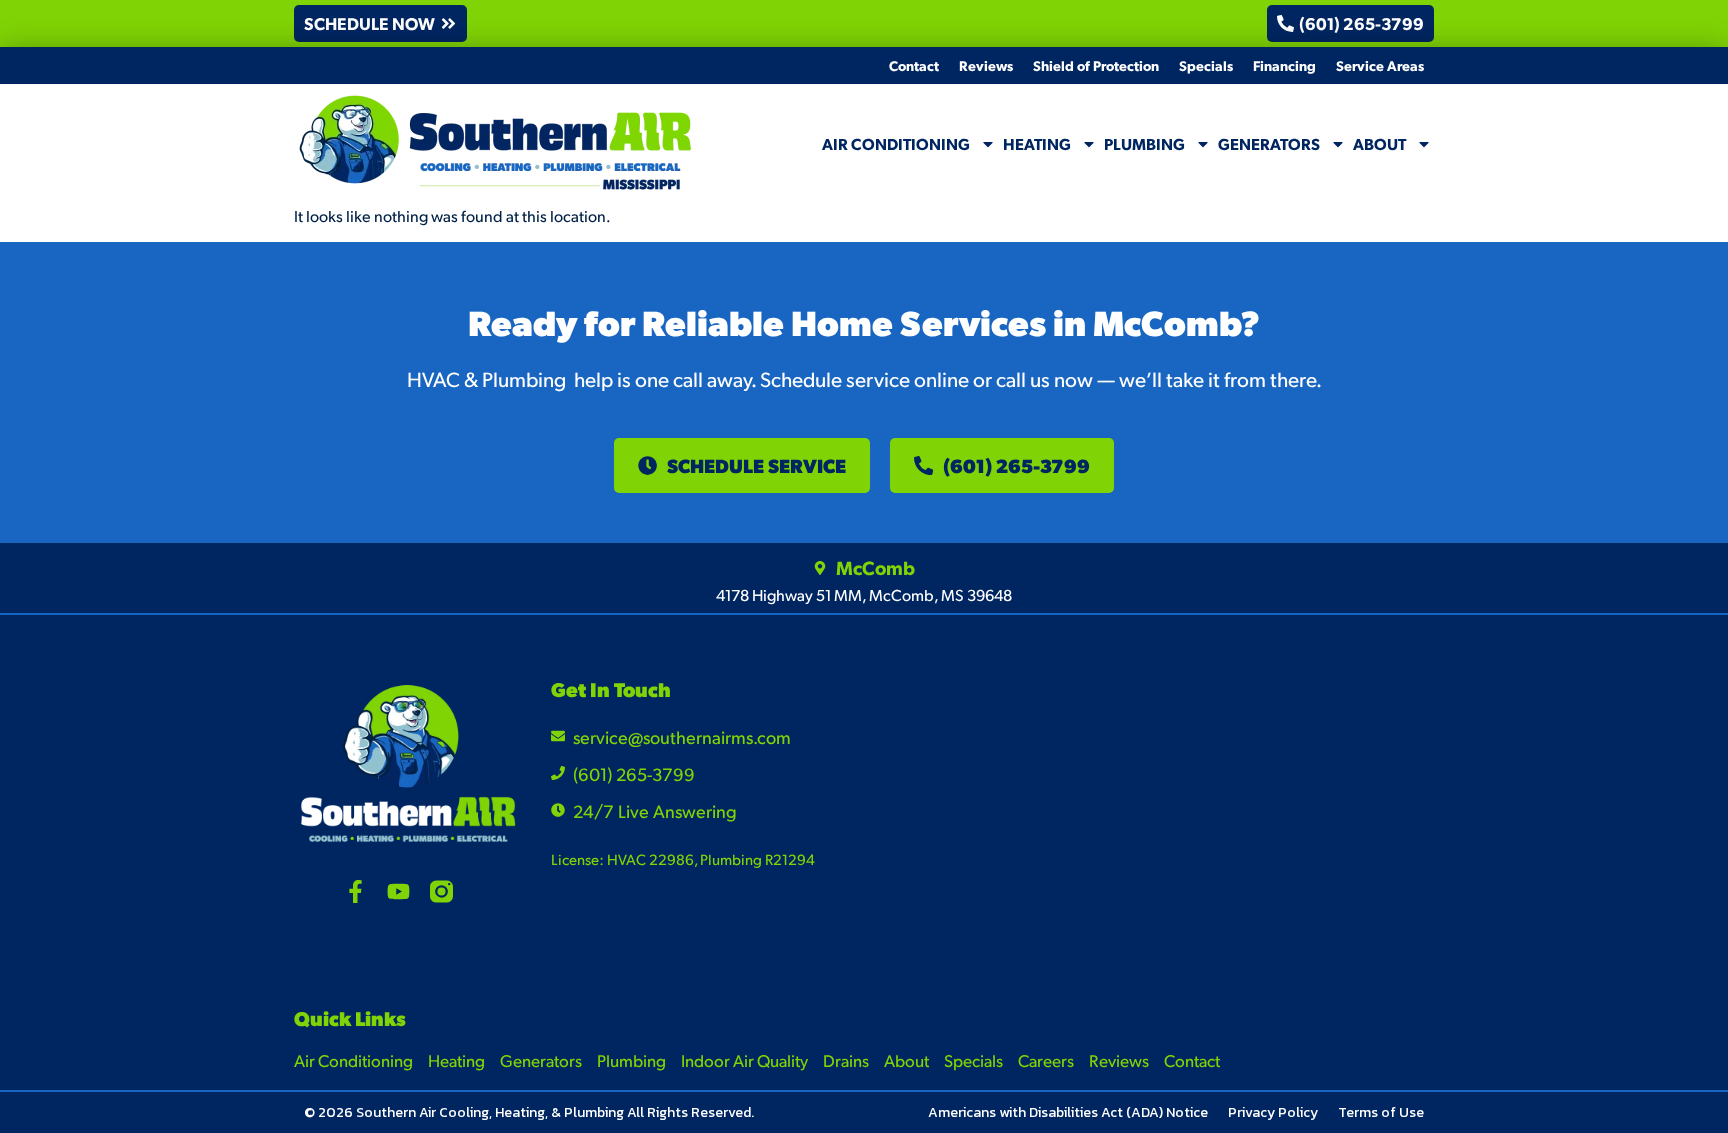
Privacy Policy (1273, 1112)
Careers (1046, 1060)
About (1379, 143)
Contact (914, 65)
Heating (1037, 143)
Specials (1206, 65)
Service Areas (1380, 65)
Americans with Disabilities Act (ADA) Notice (1068, 1112)
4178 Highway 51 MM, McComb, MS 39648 (864, 594)
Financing (1284, 65)
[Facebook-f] (355, 891)
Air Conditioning (896, 143)
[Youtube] (398, 891)
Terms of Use (1381, 1112)
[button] (380, 23)
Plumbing (1144, 143)
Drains (846, 1060)
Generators (1269, 143)
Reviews (986, 65)
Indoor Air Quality (744, 1060)
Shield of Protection (1096, 65)
